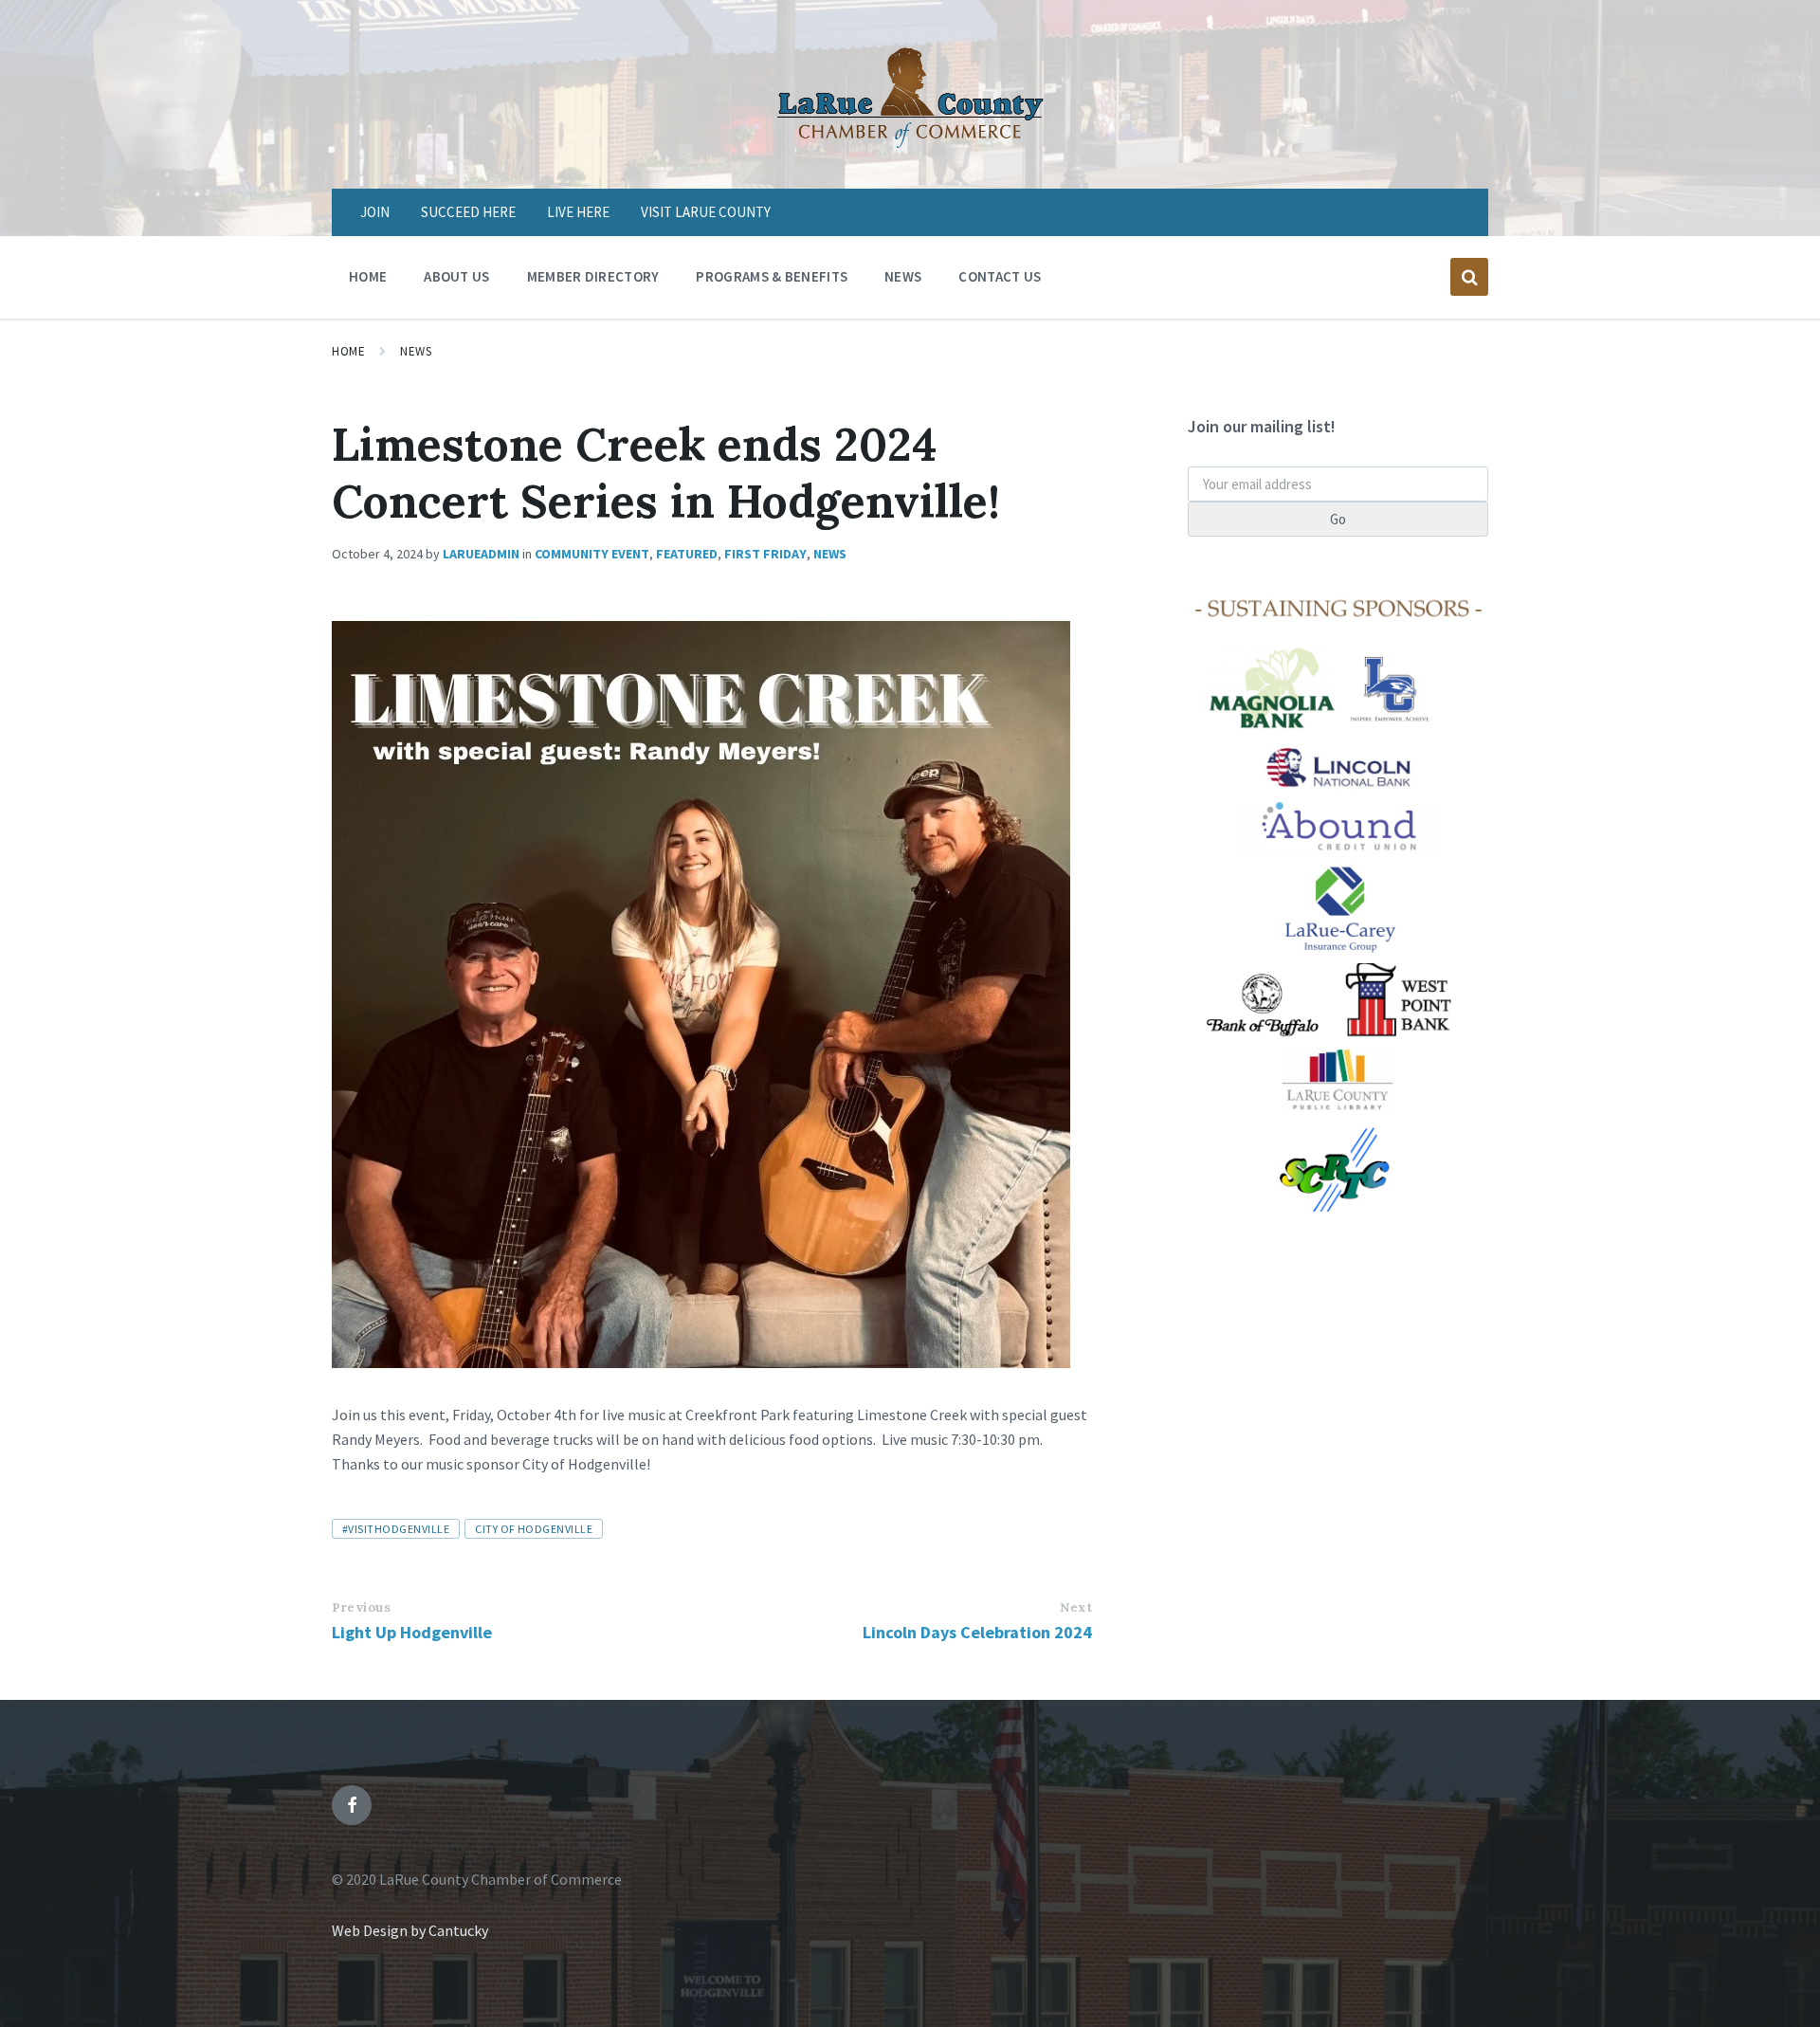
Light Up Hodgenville (412, 1632)
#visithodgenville (396, 1529)
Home (348, 351)
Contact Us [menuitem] (1000, 276)
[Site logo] (910, 152)
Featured (687, 554)
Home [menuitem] (368, 276)
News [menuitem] (903, 276)
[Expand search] (1469, 277)
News (416, 351)
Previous (361, 1607)
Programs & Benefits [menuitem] (772, 276)
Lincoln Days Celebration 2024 (977, 1632)
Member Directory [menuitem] (593, 276)
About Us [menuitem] (456, 276)
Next (1076, 1607)
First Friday (765, 554)
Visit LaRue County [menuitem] (706, 212)
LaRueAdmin (481, 554)
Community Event (592, 554)
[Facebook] (352, 1805)
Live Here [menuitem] (578, 212)
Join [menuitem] (375, 212)
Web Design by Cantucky (410, 1930)
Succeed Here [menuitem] (468, 212)
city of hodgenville (534, 1529)
